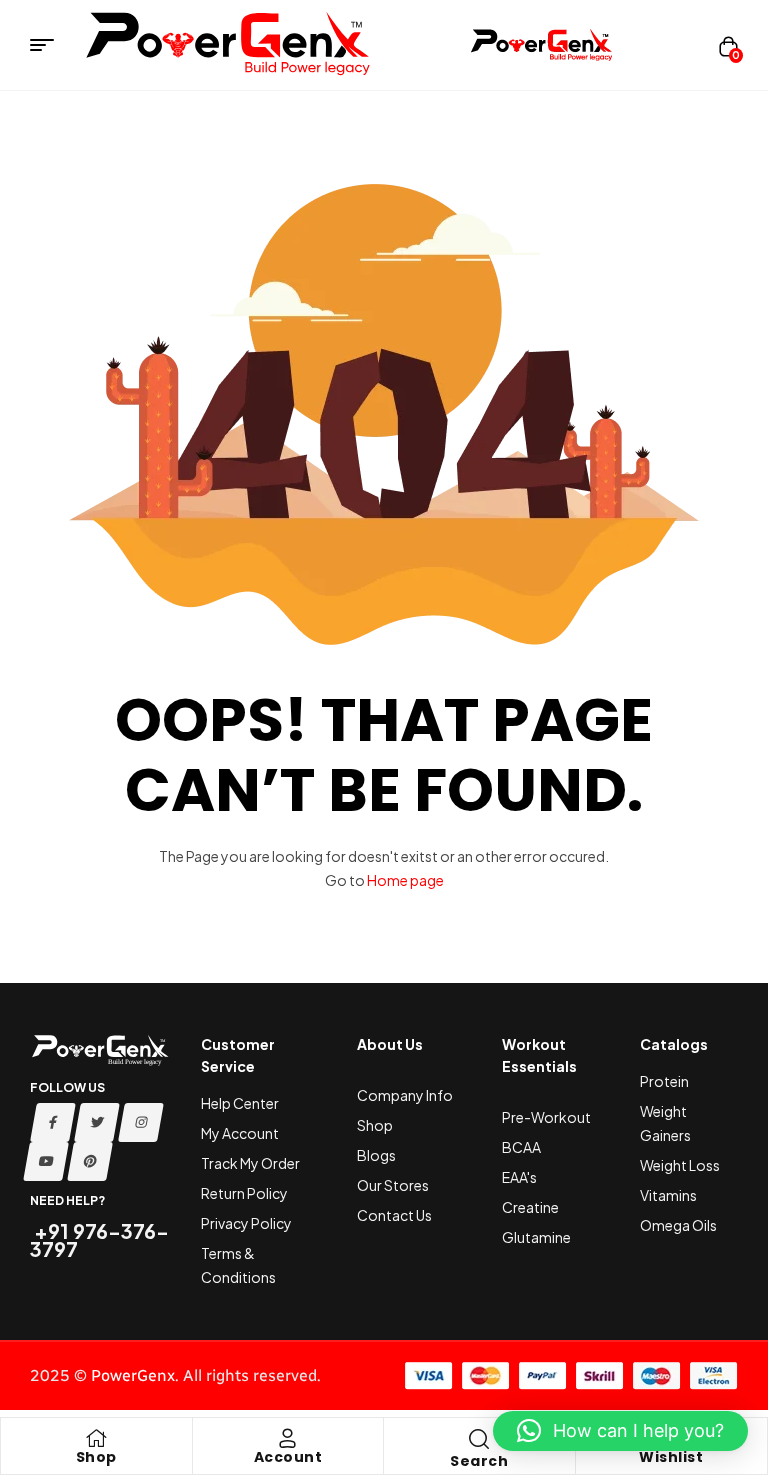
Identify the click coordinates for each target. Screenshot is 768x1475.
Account (288, 1457)
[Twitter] (97, 1122)
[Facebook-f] (53, 1122)
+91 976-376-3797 (99, 1239)
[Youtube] (46, 1161)
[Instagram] (141, 1122)
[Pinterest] (90, 1161)
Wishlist (671, 1457)
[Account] (288, 1438)
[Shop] (96, 1438)
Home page (405, 880)
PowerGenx (133, 1375)
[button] (620, 1431)
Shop (96, 1457)
